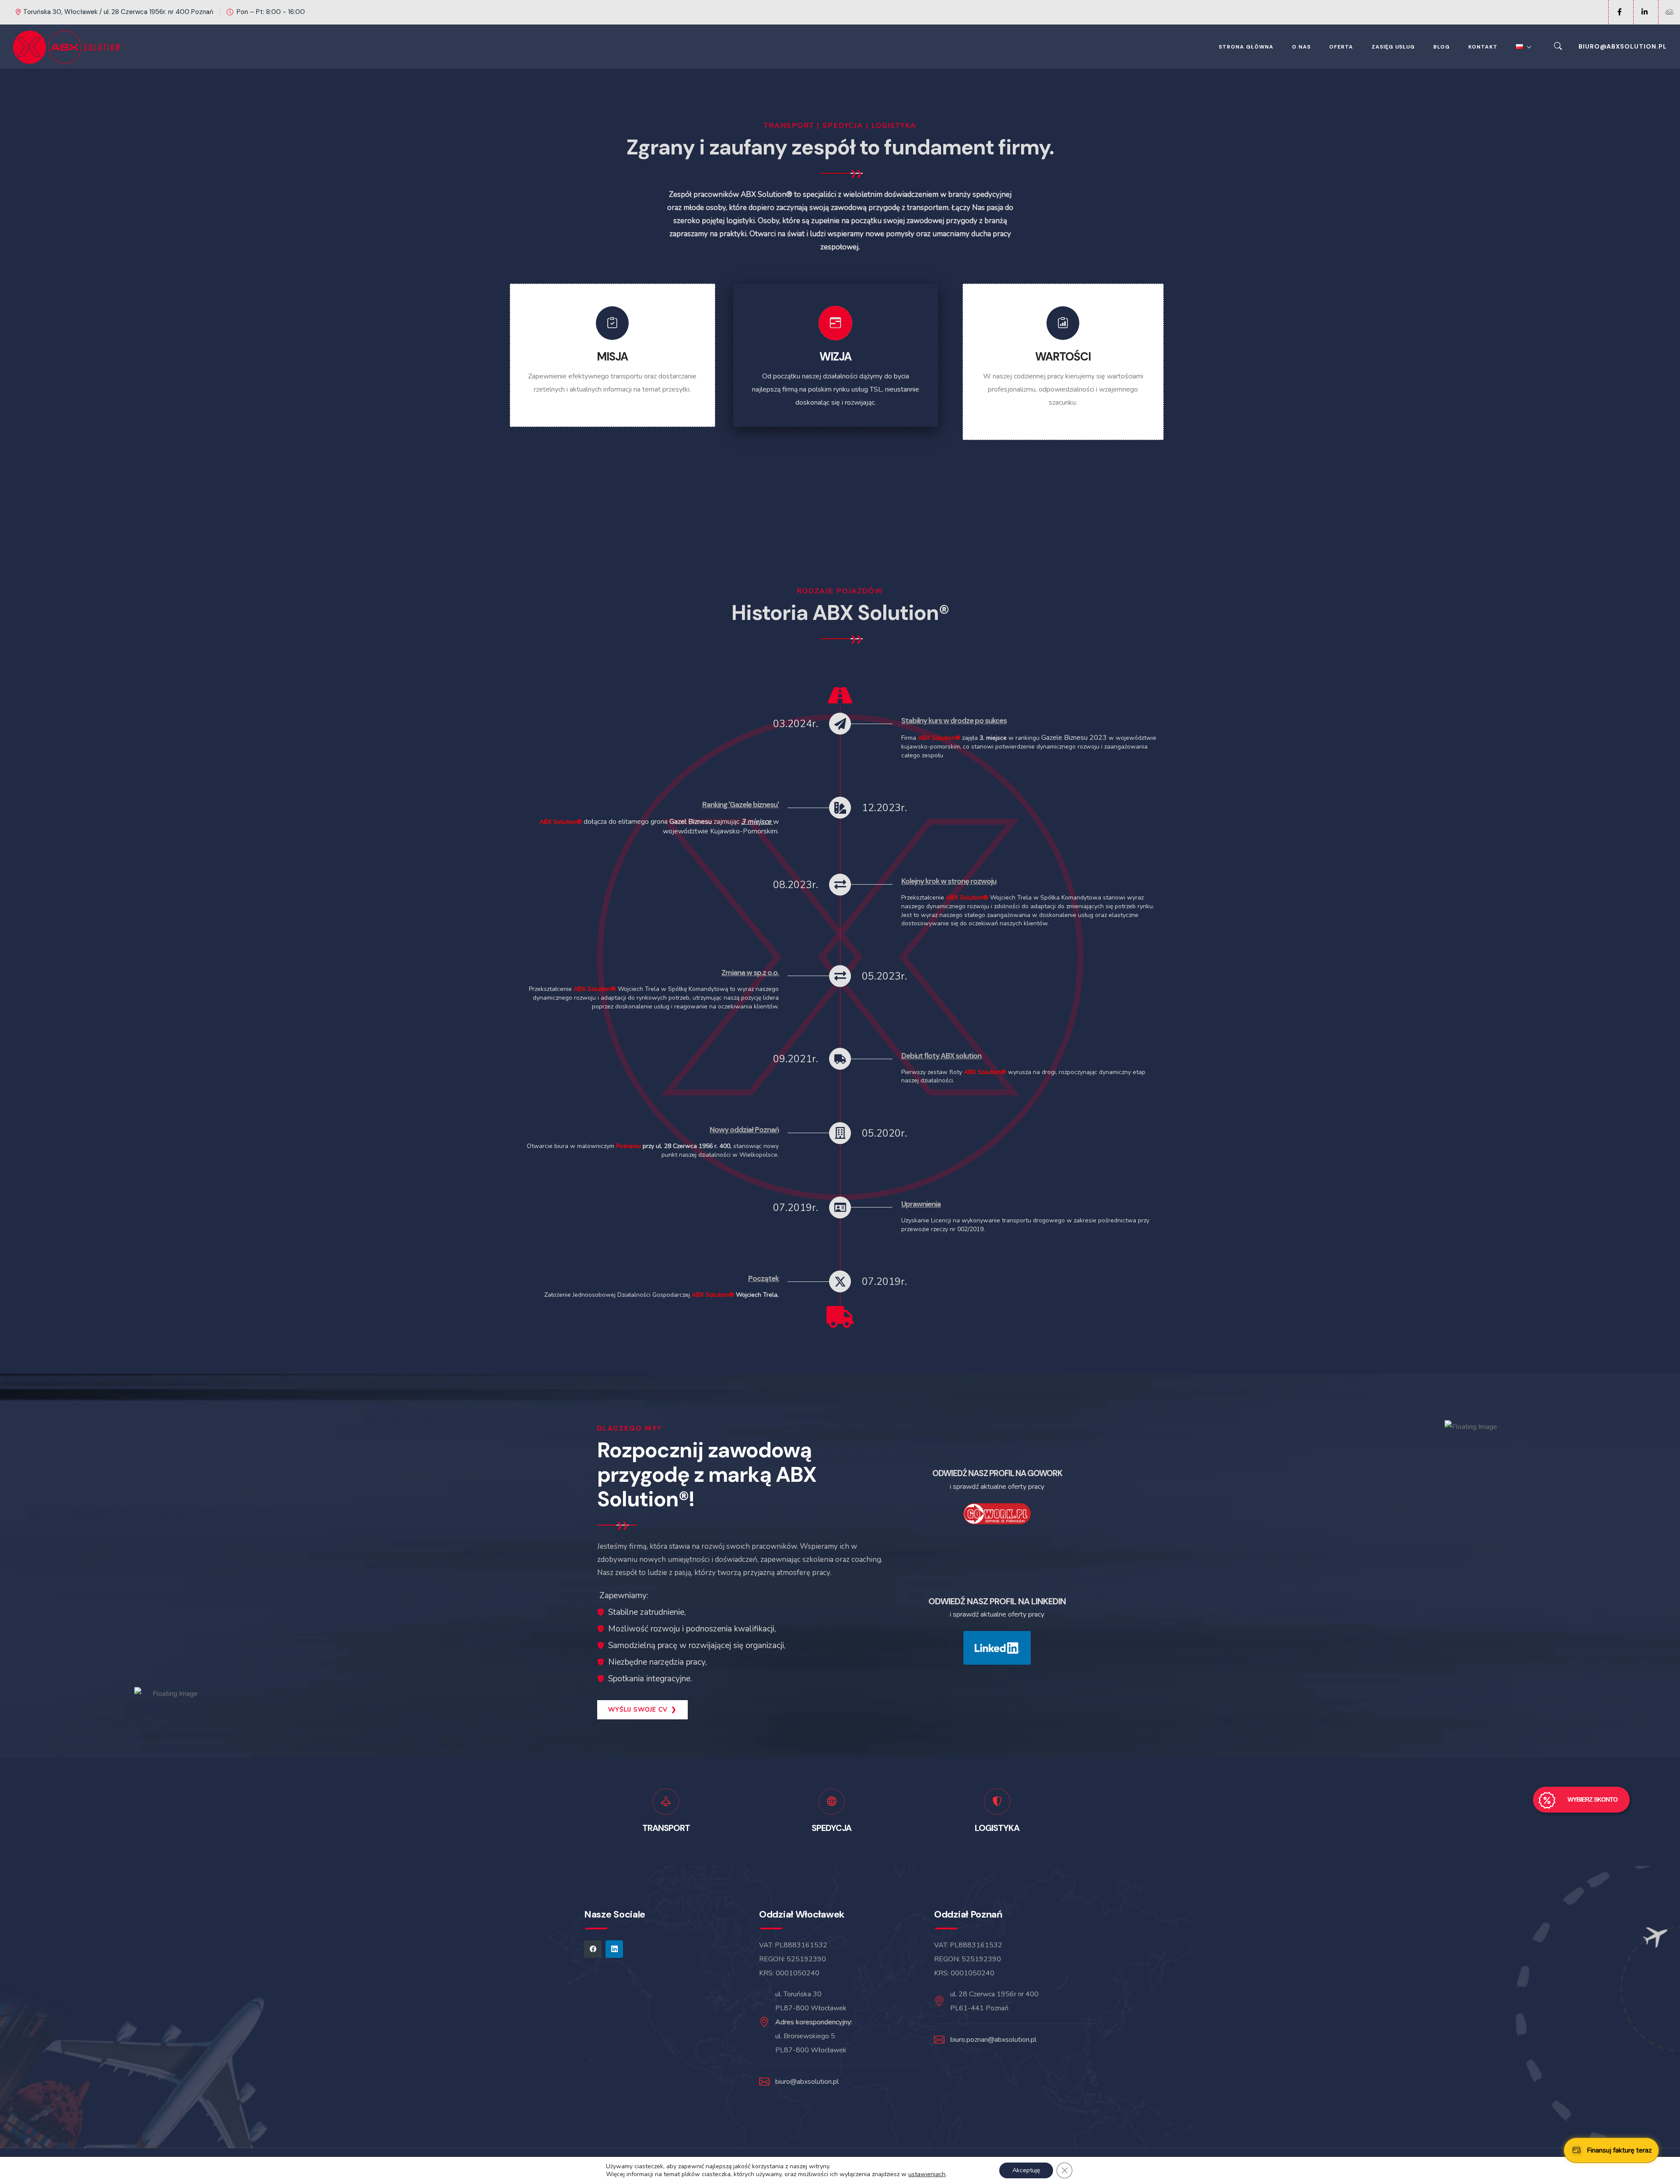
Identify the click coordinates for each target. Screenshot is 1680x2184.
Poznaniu (629, 1146)
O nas (1301, 47)
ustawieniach (927, 2174)
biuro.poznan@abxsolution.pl (993, 2040)
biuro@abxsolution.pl (1623, 46)
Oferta (1341, 47)
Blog (1442, 47)
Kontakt (1483, 47)
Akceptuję (1026, 2170)
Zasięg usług (1393, 47)
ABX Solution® (939, 738)
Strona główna (1246, 47)
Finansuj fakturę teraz (1619, 2150)
